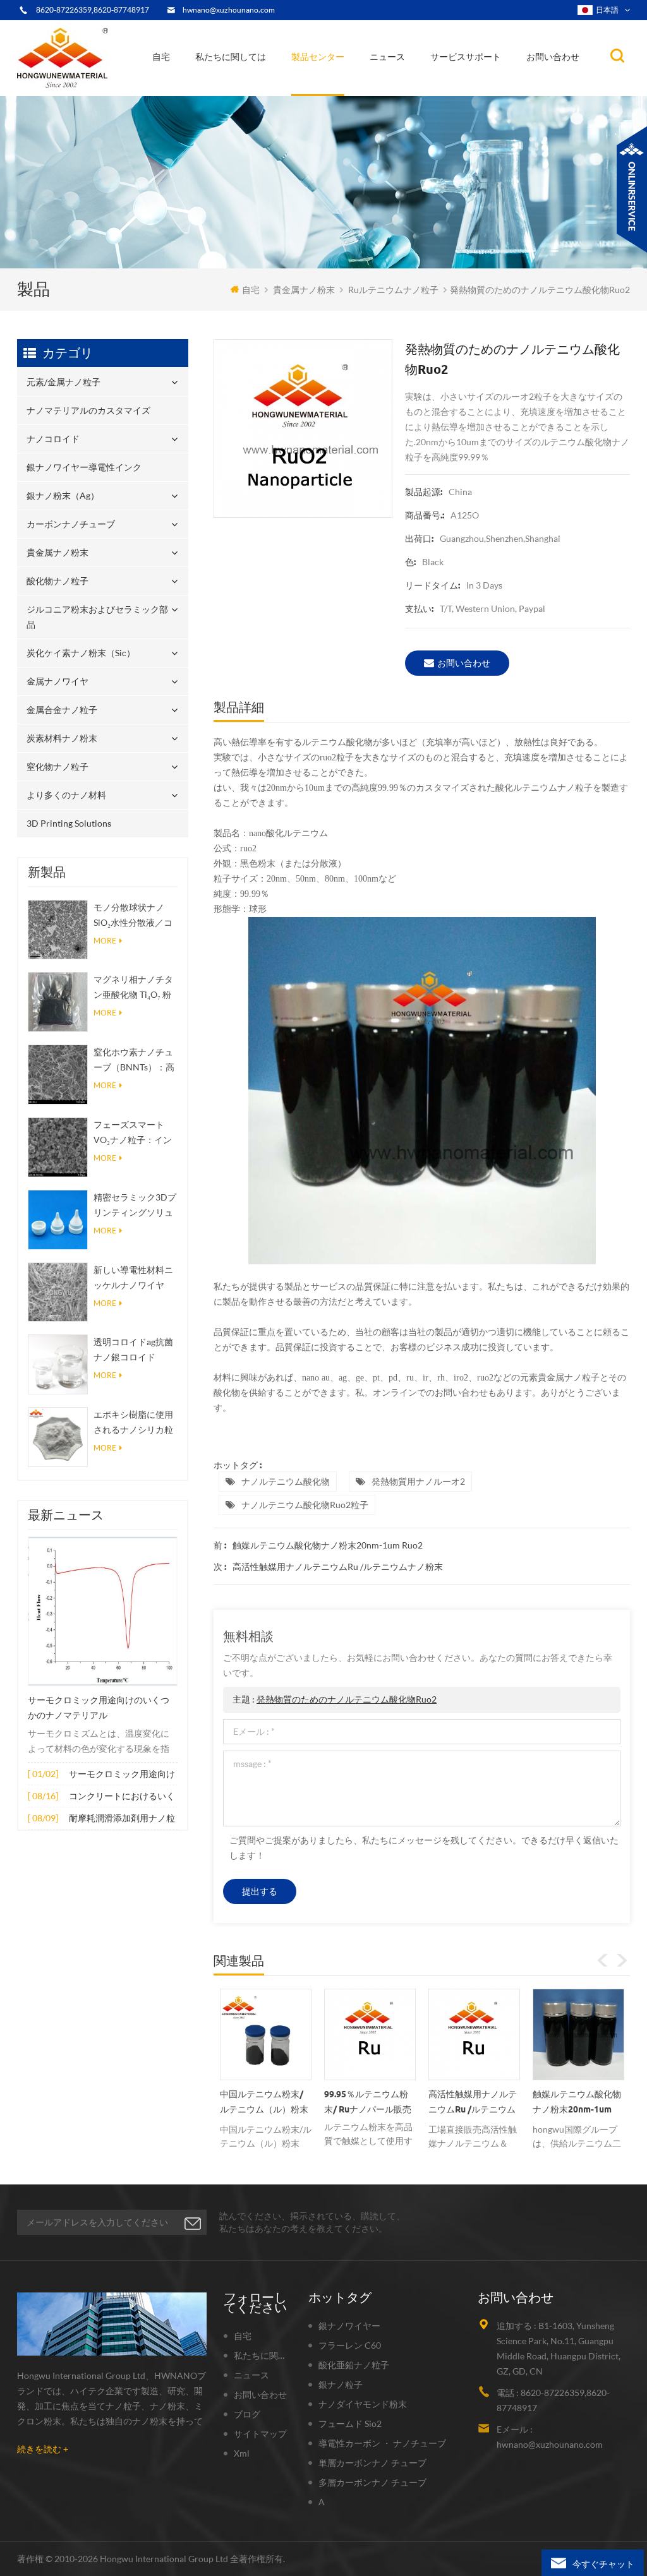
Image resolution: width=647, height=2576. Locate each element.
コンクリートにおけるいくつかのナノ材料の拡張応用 (122, 1797)
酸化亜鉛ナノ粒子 (354, 2365)
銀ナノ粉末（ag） (332, 86)
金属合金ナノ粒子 (62, 710)
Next (622, 1960)
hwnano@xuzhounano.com (229, 10)
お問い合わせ (553, 57)
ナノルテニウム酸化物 (286, 1481)
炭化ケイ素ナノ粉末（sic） (81, 653)
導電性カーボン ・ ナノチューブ (382, 2443)
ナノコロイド (325, 89)
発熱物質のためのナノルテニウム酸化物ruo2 (347, 1699)
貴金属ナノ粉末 (355, 83)
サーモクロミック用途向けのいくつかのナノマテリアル (99, 1708)
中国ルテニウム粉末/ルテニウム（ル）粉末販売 (264, 2104)
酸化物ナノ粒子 (57, 581)
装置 (214, 92)
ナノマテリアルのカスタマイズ (357, 92)
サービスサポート (466, 57)
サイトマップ (260, 2434)
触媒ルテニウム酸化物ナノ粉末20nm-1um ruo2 (328, 1545)
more (105, 941)
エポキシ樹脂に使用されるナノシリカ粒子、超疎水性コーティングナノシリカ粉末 (133, 1423)
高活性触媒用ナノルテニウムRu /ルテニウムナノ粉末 (338, 1567)
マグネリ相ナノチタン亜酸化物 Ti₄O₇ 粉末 (133, 988)
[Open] (632, 189)
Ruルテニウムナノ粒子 (393, 290)
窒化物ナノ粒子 (57, 766)
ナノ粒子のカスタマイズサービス (263, 84)
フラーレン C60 (350, 2345)
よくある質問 (231, 87)
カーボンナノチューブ (356, 84)
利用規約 (223, 89)
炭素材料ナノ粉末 (62, 738)
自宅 (161, 57)
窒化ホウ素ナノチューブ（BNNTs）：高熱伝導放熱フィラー (134, 1061)
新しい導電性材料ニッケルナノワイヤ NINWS (133, 1279)
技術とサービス (233, 95)
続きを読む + (43, 2449)
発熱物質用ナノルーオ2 (418, 1481)
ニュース (387, 57)
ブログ (247, 2414)
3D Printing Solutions (69, 823)
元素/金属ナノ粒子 (334, 95)
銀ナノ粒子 (341, 2384)
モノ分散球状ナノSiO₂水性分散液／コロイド (133, 916)
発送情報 (226, 86)
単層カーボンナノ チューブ (372, 2463)
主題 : (335, 1699)
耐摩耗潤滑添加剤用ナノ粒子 (122, 1819)
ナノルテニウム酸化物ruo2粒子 (305, 1505)
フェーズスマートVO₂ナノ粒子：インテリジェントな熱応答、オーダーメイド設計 (133, 1133)
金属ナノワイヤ (57, 681)
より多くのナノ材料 (66, 795)
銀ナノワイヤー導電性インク (350, 87)
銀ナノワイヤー (349, 2326)
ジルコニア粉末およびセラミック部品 (353, 81)
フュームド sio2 (350, 2423)
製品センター (318, 57)
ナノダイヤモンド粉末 (363, 2404)
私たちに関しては (231, 57)
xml (242, 2453)
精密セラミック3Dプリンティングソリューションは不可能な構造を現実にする (135, 1206)
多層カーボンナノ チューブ (372, 2482)
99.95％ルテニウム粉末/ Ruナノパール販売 (368, 2102)
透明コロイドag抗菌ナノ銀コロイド (133, 1349)
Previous (603, 1960)
